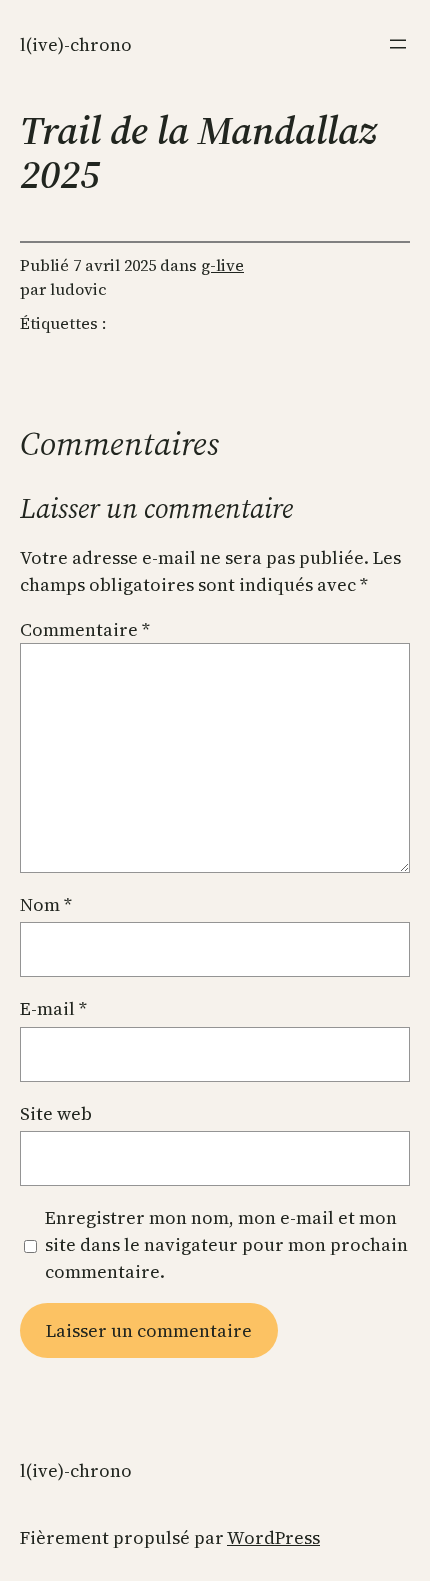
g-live (222, 265)
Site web (56, 1113)
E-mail (53, 1008)
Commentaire (85, 629)
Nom (46, 904)
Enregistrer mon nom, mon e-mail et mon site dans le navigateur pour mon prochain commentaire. (226, 1244)
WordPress (273, 1537)
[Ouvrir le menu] (398, 44)
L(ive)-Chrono (76, 44)
